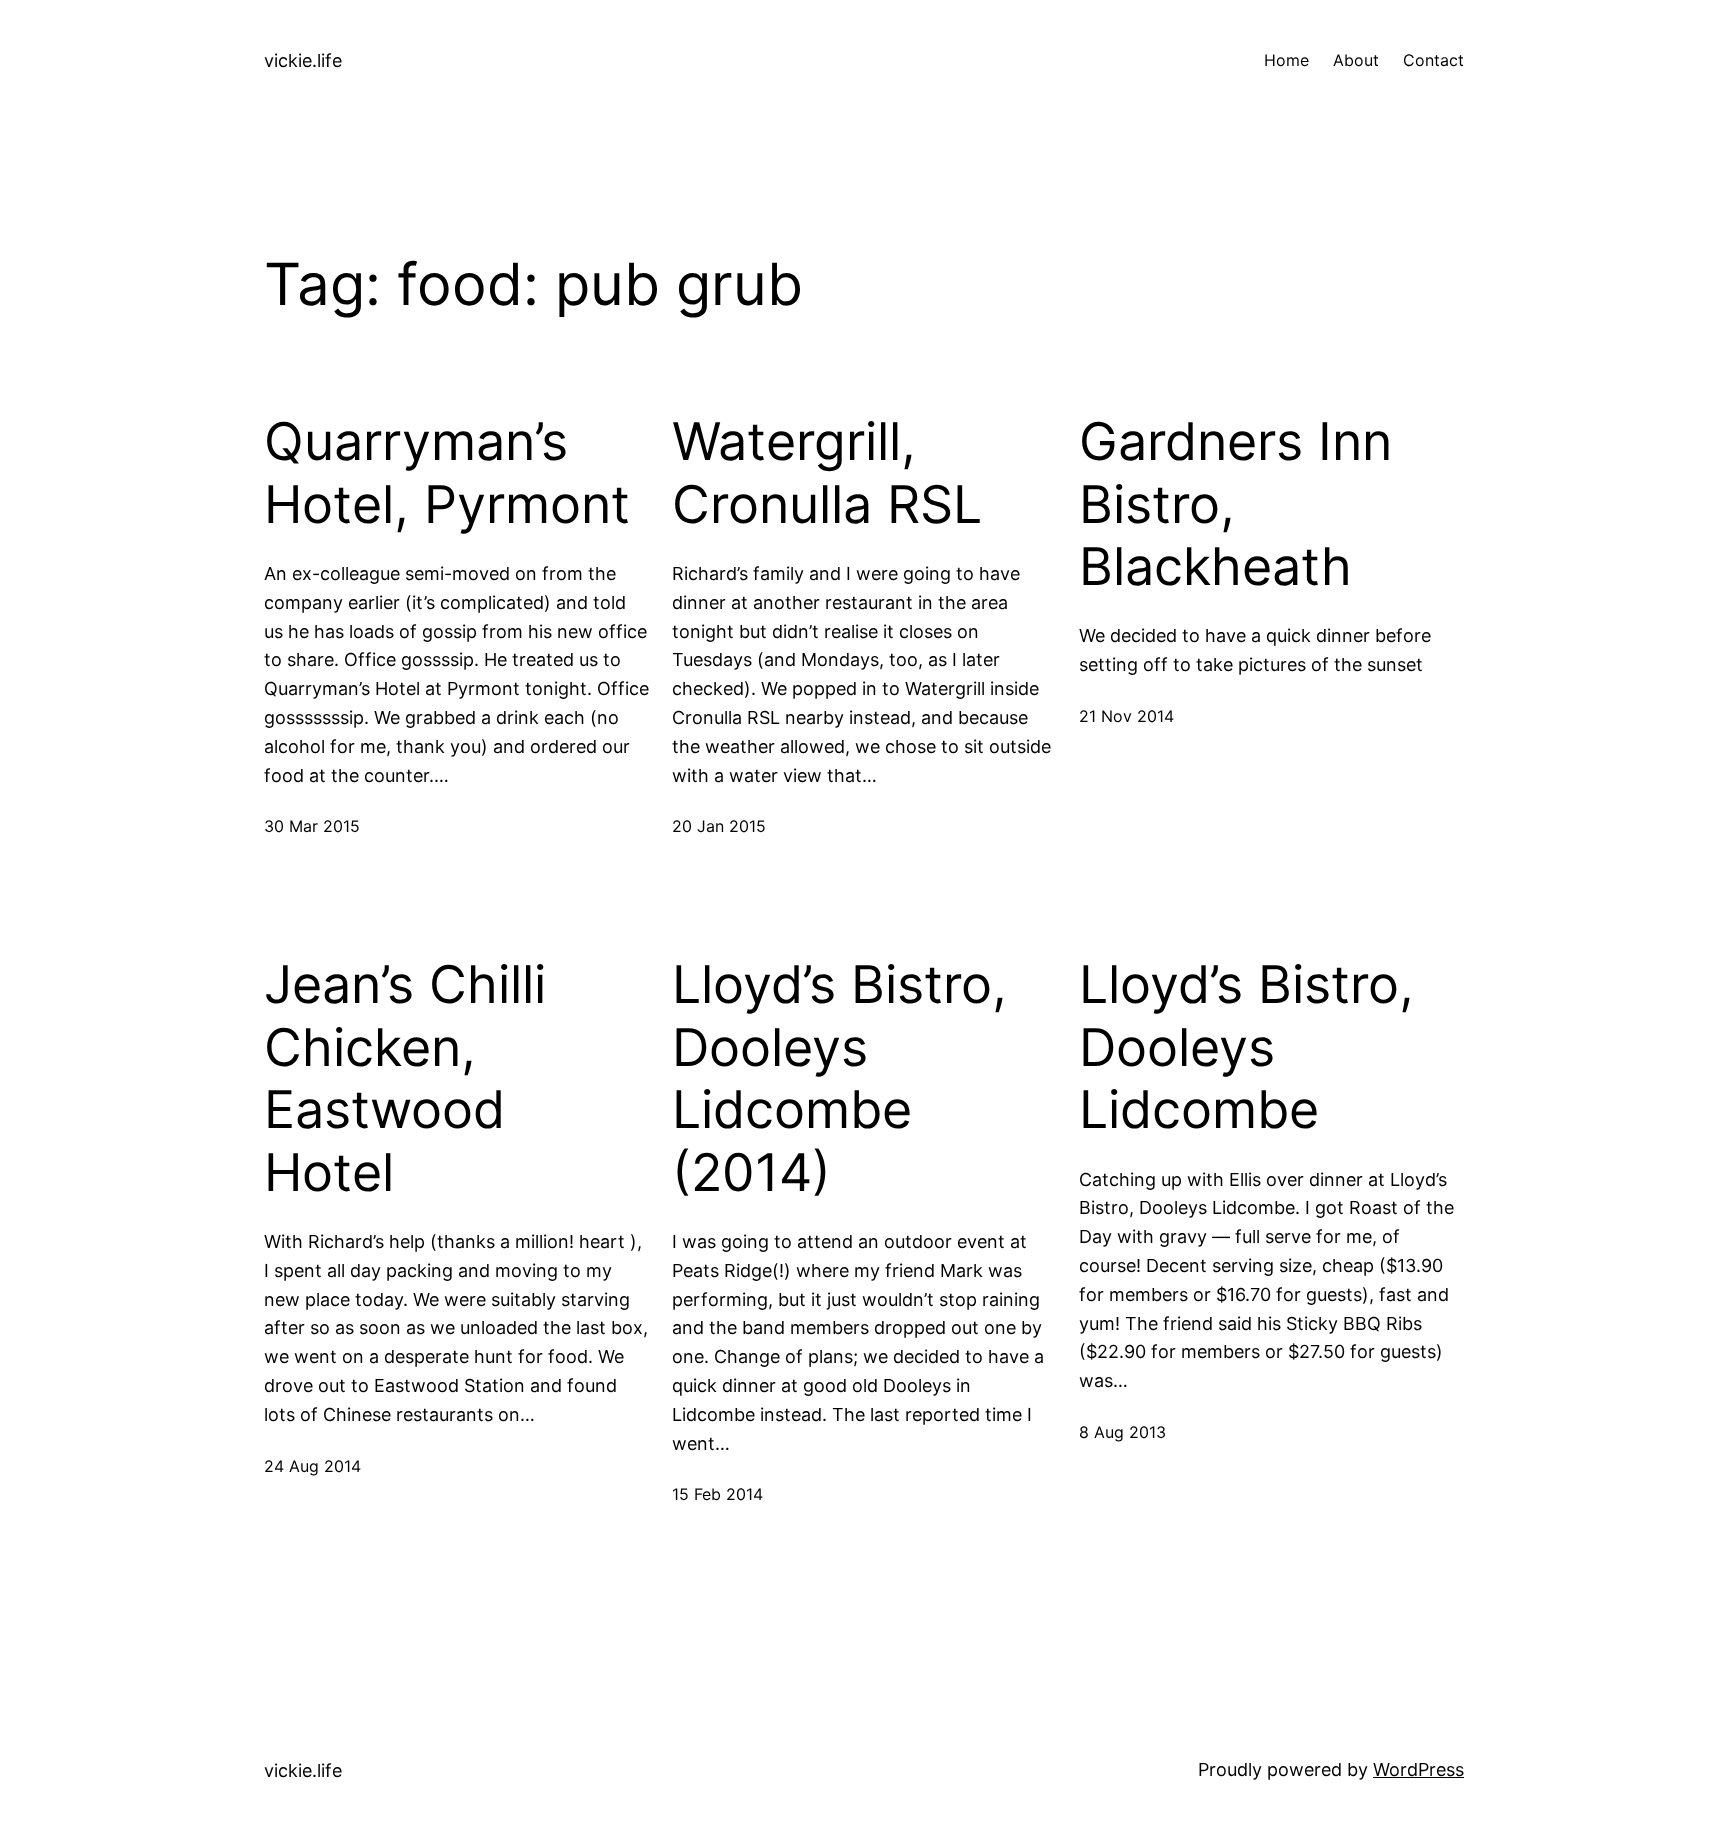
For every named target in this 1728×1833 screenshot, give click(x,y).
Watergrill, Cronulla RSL (827, 473)
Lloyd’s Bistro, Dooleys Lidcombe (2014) (839, 1078)
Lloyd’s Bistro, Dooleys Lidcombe (1246, 1047)
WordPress (1418, 1769)
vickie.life (303, 60)
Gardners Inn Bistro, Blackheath (1235, 504)
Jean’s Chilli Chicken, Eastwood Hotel (405, 1078)
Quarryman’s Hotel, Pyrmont (447, 473)
